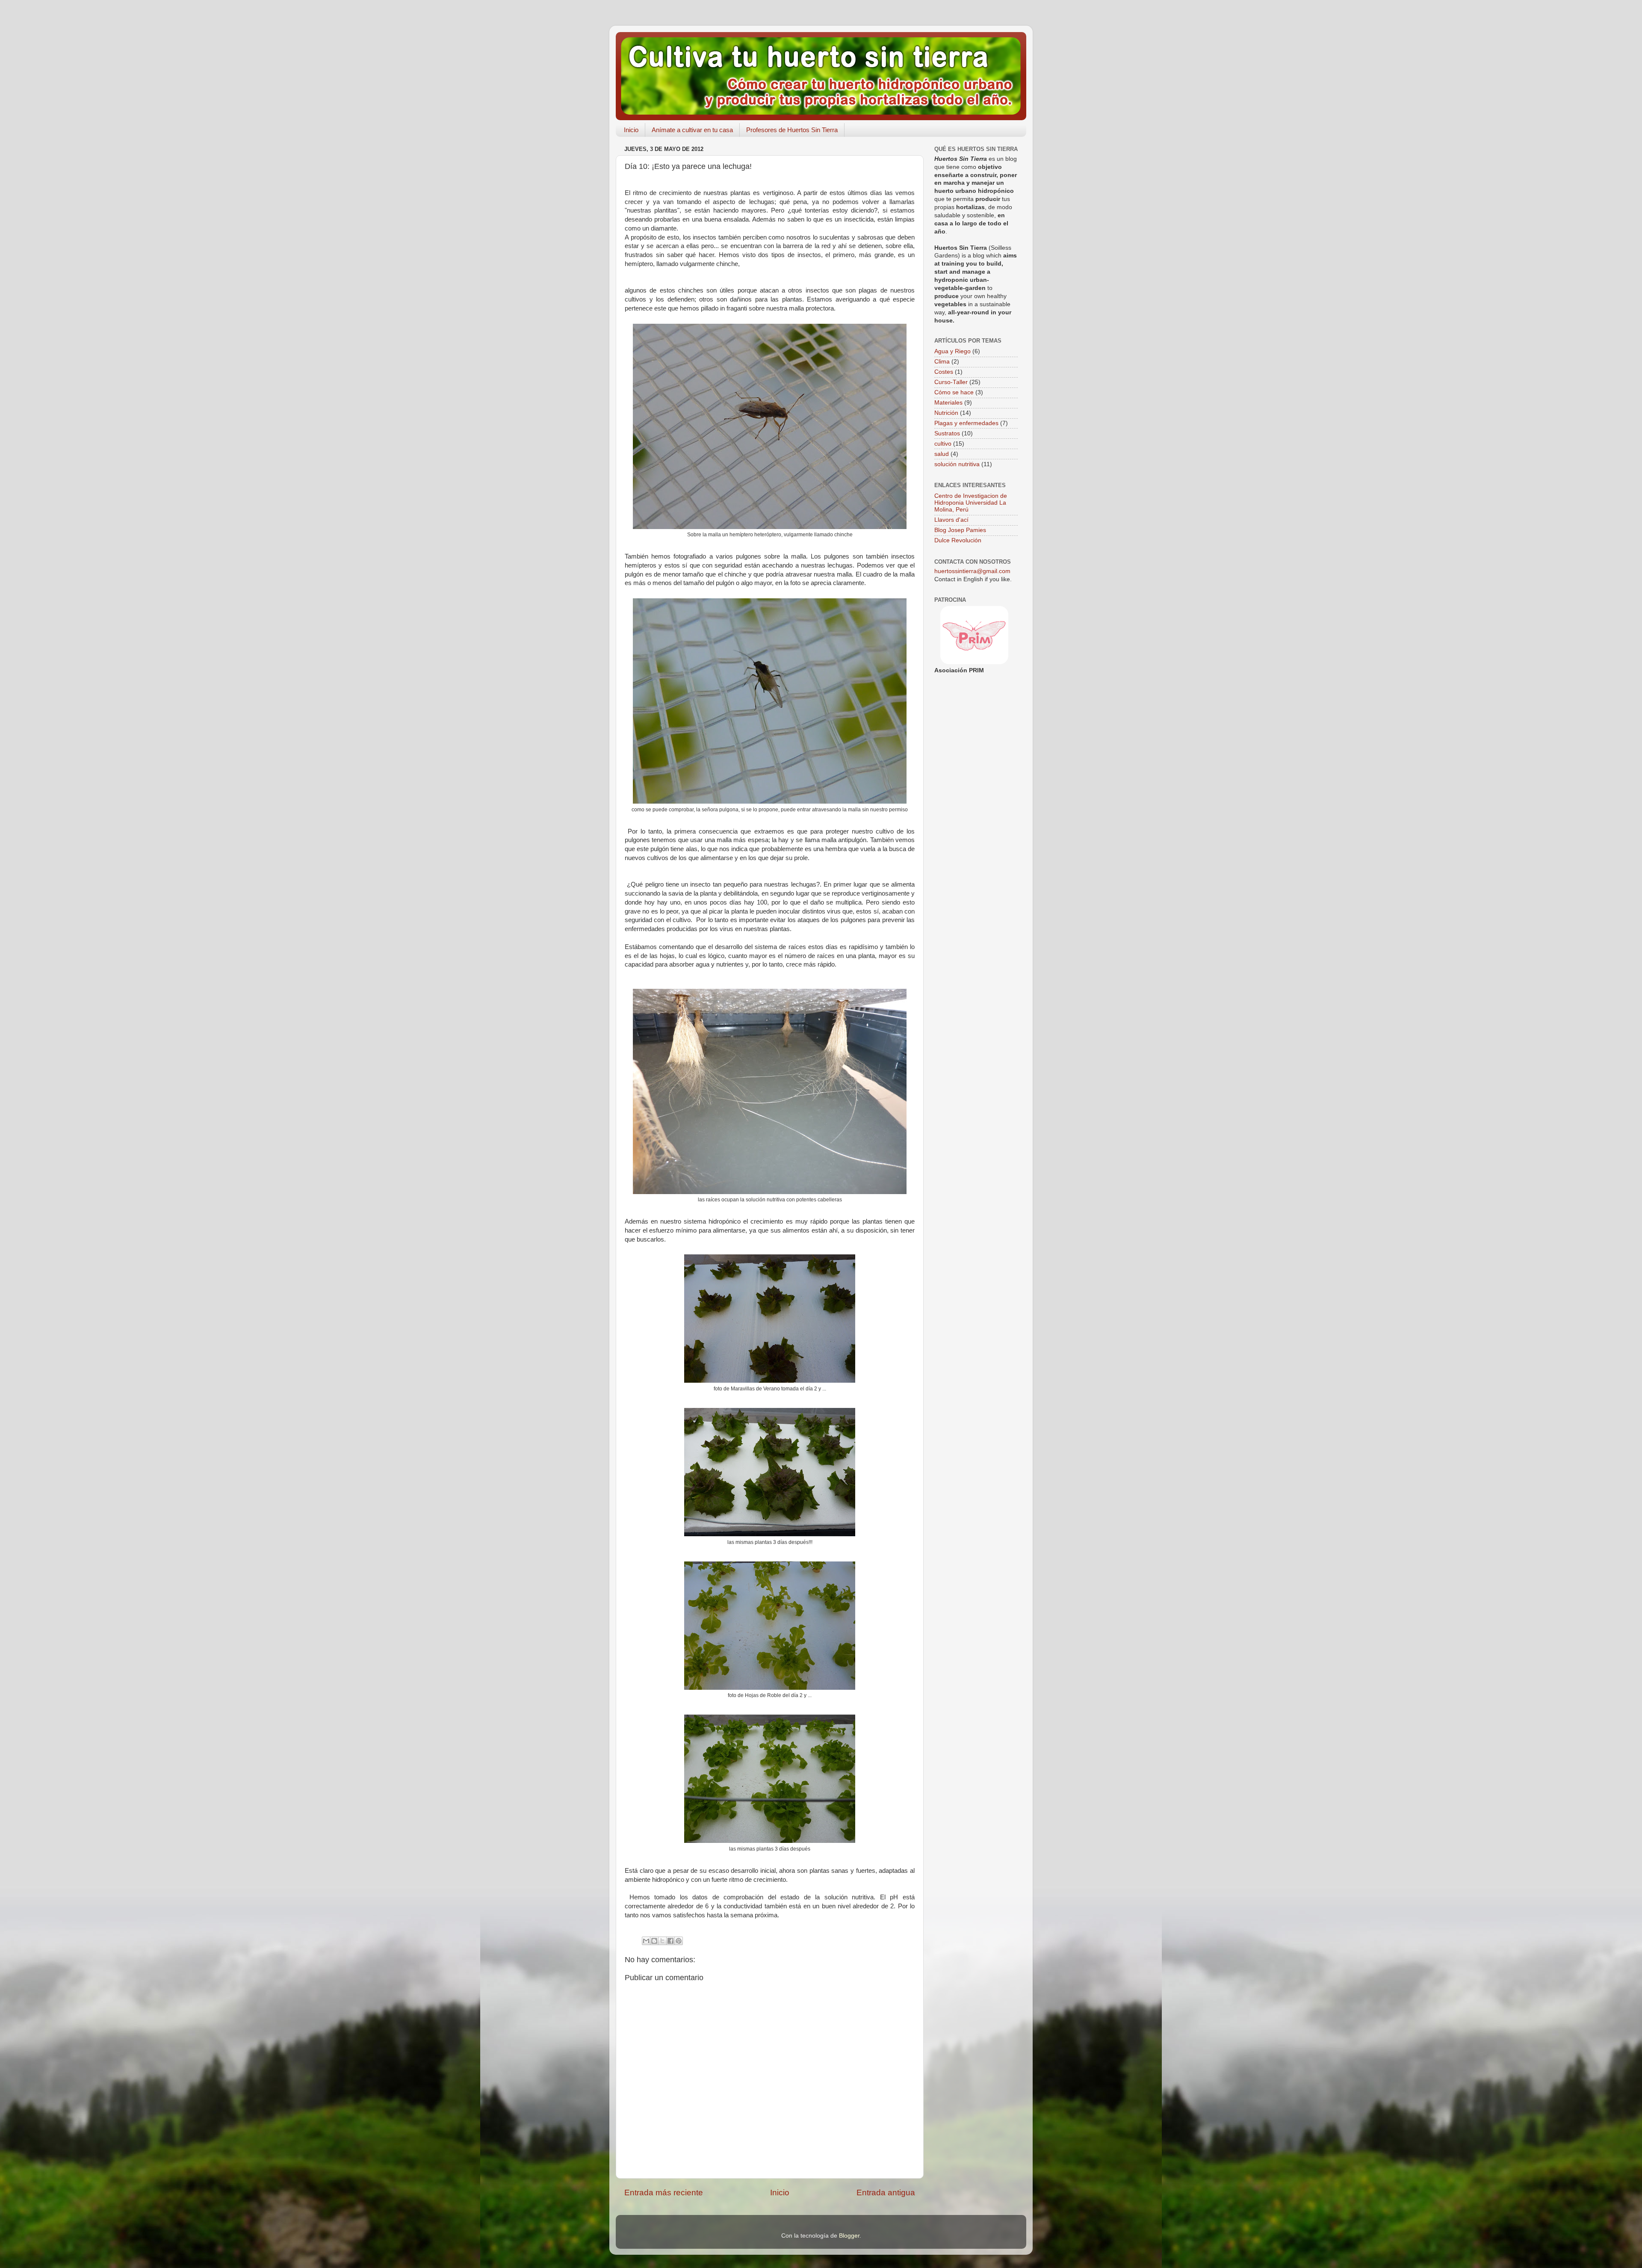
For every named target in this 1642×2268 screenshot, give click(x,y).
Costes (944, 372)
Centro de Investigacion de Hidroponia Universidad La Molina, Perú (971, 503)
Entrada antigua (886, 2193)
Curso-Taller (951, 382)
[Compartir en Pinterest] (679, 1941)
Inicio (631, 130)
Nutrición (946, 413)
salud (942, 454)
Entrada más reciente (664, 2193)
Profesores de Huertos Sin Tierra (792, 130)
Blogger (849, 2236)
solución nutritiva (957, 464)
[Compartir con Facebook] (670, 1941)
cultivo (943, 444)
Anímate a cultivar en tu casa (692, 130)
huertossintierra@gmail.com (972, 571)
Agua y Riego (952, 351)
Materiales (948, 403)
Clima (942, 362)
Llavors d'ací (951, 520)
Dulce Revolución (958, 540)
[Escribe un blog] (654, 1941)
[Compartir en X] (662, 1941)
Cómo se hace (954, 392)
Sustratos (947, 433)
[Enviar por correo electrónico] (646, 1941)
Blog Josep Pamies (960, 530)
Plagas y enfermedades (966, 423)
